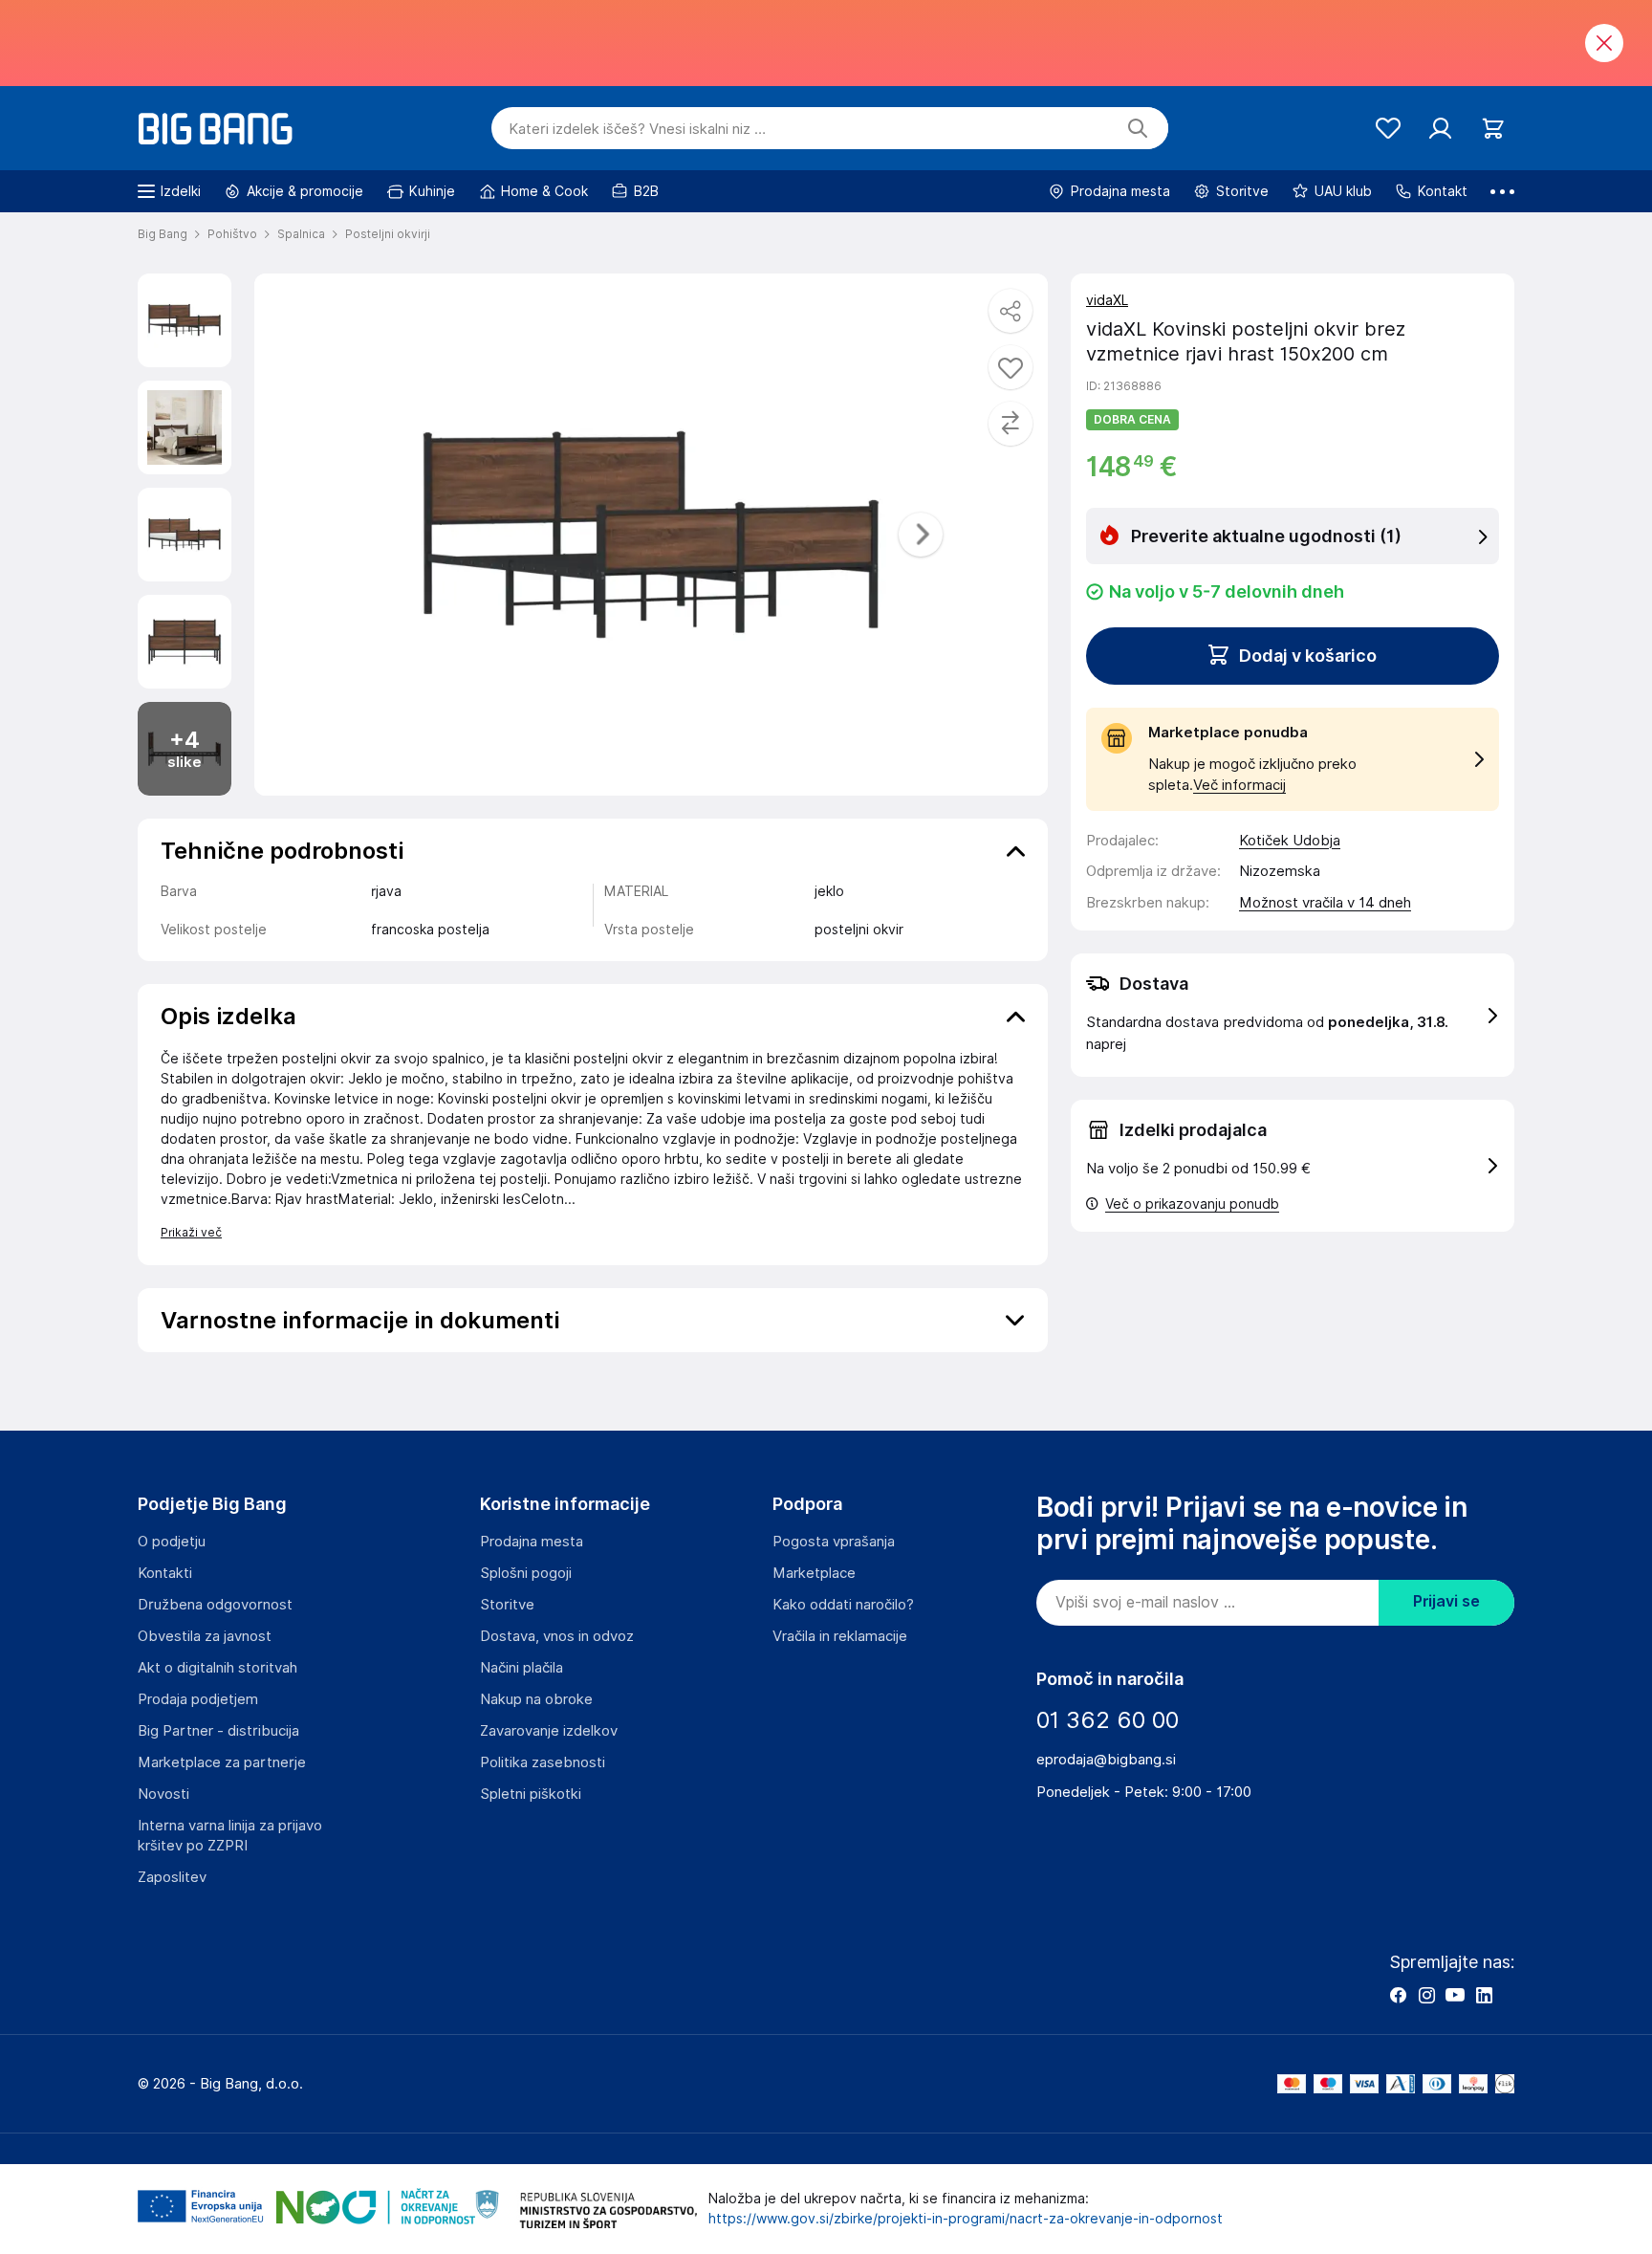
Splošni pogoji (526, 1573)
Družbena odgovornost (215, 1605)
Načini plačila (522, 1668)
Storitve (507, 1605)
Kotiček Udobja (1290, 841)
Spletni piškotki (531, 1794)
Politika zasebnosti (543, 1762)
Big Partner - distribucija (218, 1731)
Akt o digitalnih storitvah (217, 1668)
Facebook (1398, 1995)
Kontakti (165, 1573)
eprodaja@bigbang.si (1106, 1760)
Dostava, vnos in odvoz (557, 1636)
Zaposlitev (172, 1877)
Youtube (1455, 1995)
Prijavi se (1446, 1601)
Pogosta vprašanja (834, 1542)
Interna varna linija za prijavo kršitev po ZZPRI (230, 1836)
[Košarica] (1493, 129)
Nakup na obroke (536, 1699)
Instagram (1426, 1995)
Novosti (163, 1794)
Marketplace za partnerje (222, 1762)
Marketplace (814, 1573)
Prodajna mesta (532, 1542)
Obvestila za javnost (205, 1636)
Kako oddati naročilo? (843, 1605)
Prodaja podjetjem (198, 1699)
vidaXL (1107, 300)
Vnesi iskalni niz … (637, 129)
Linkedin (1484, 1995)
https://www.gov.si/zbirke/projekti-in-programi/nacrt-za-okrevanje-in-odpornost (966, 2219)
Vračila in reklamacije (840, 1636)
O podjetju (172, 1542)
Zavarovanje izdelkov (549, 1731)
